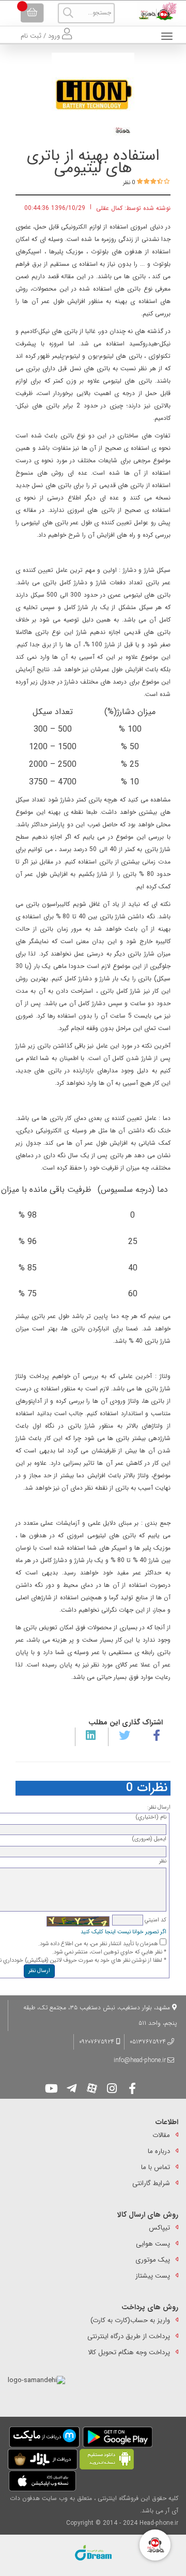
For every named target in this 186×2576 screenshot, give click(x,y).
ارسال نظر (39, 1971)
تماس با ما (156, 2167)
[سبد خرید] (32, 13)
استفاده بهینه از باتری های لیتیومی (93, 162)
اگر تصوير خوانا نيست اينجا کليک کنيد (123, 1932)
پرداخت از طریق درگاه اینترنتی (129, 2336)
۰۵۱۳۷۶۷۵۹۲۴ (148, 2042)
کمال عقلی (109, 208)
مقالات (161, 2135)
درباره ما (159, 2151)
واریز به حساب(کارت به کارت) (130, 2320)
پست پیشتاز (153, 2276)
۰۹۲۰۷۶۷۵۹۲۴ (98, 2042)
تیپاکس (159, 2228)
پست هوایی (153, 2244)
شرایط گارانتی (151, 2183)
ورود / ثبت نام (41, 36)
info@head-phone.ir (140, 2060)
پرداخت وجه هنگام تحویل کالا (129, 2352)
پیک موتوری (153, 2260)
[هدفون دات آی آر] (155, 11)
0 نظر (129, 183)
